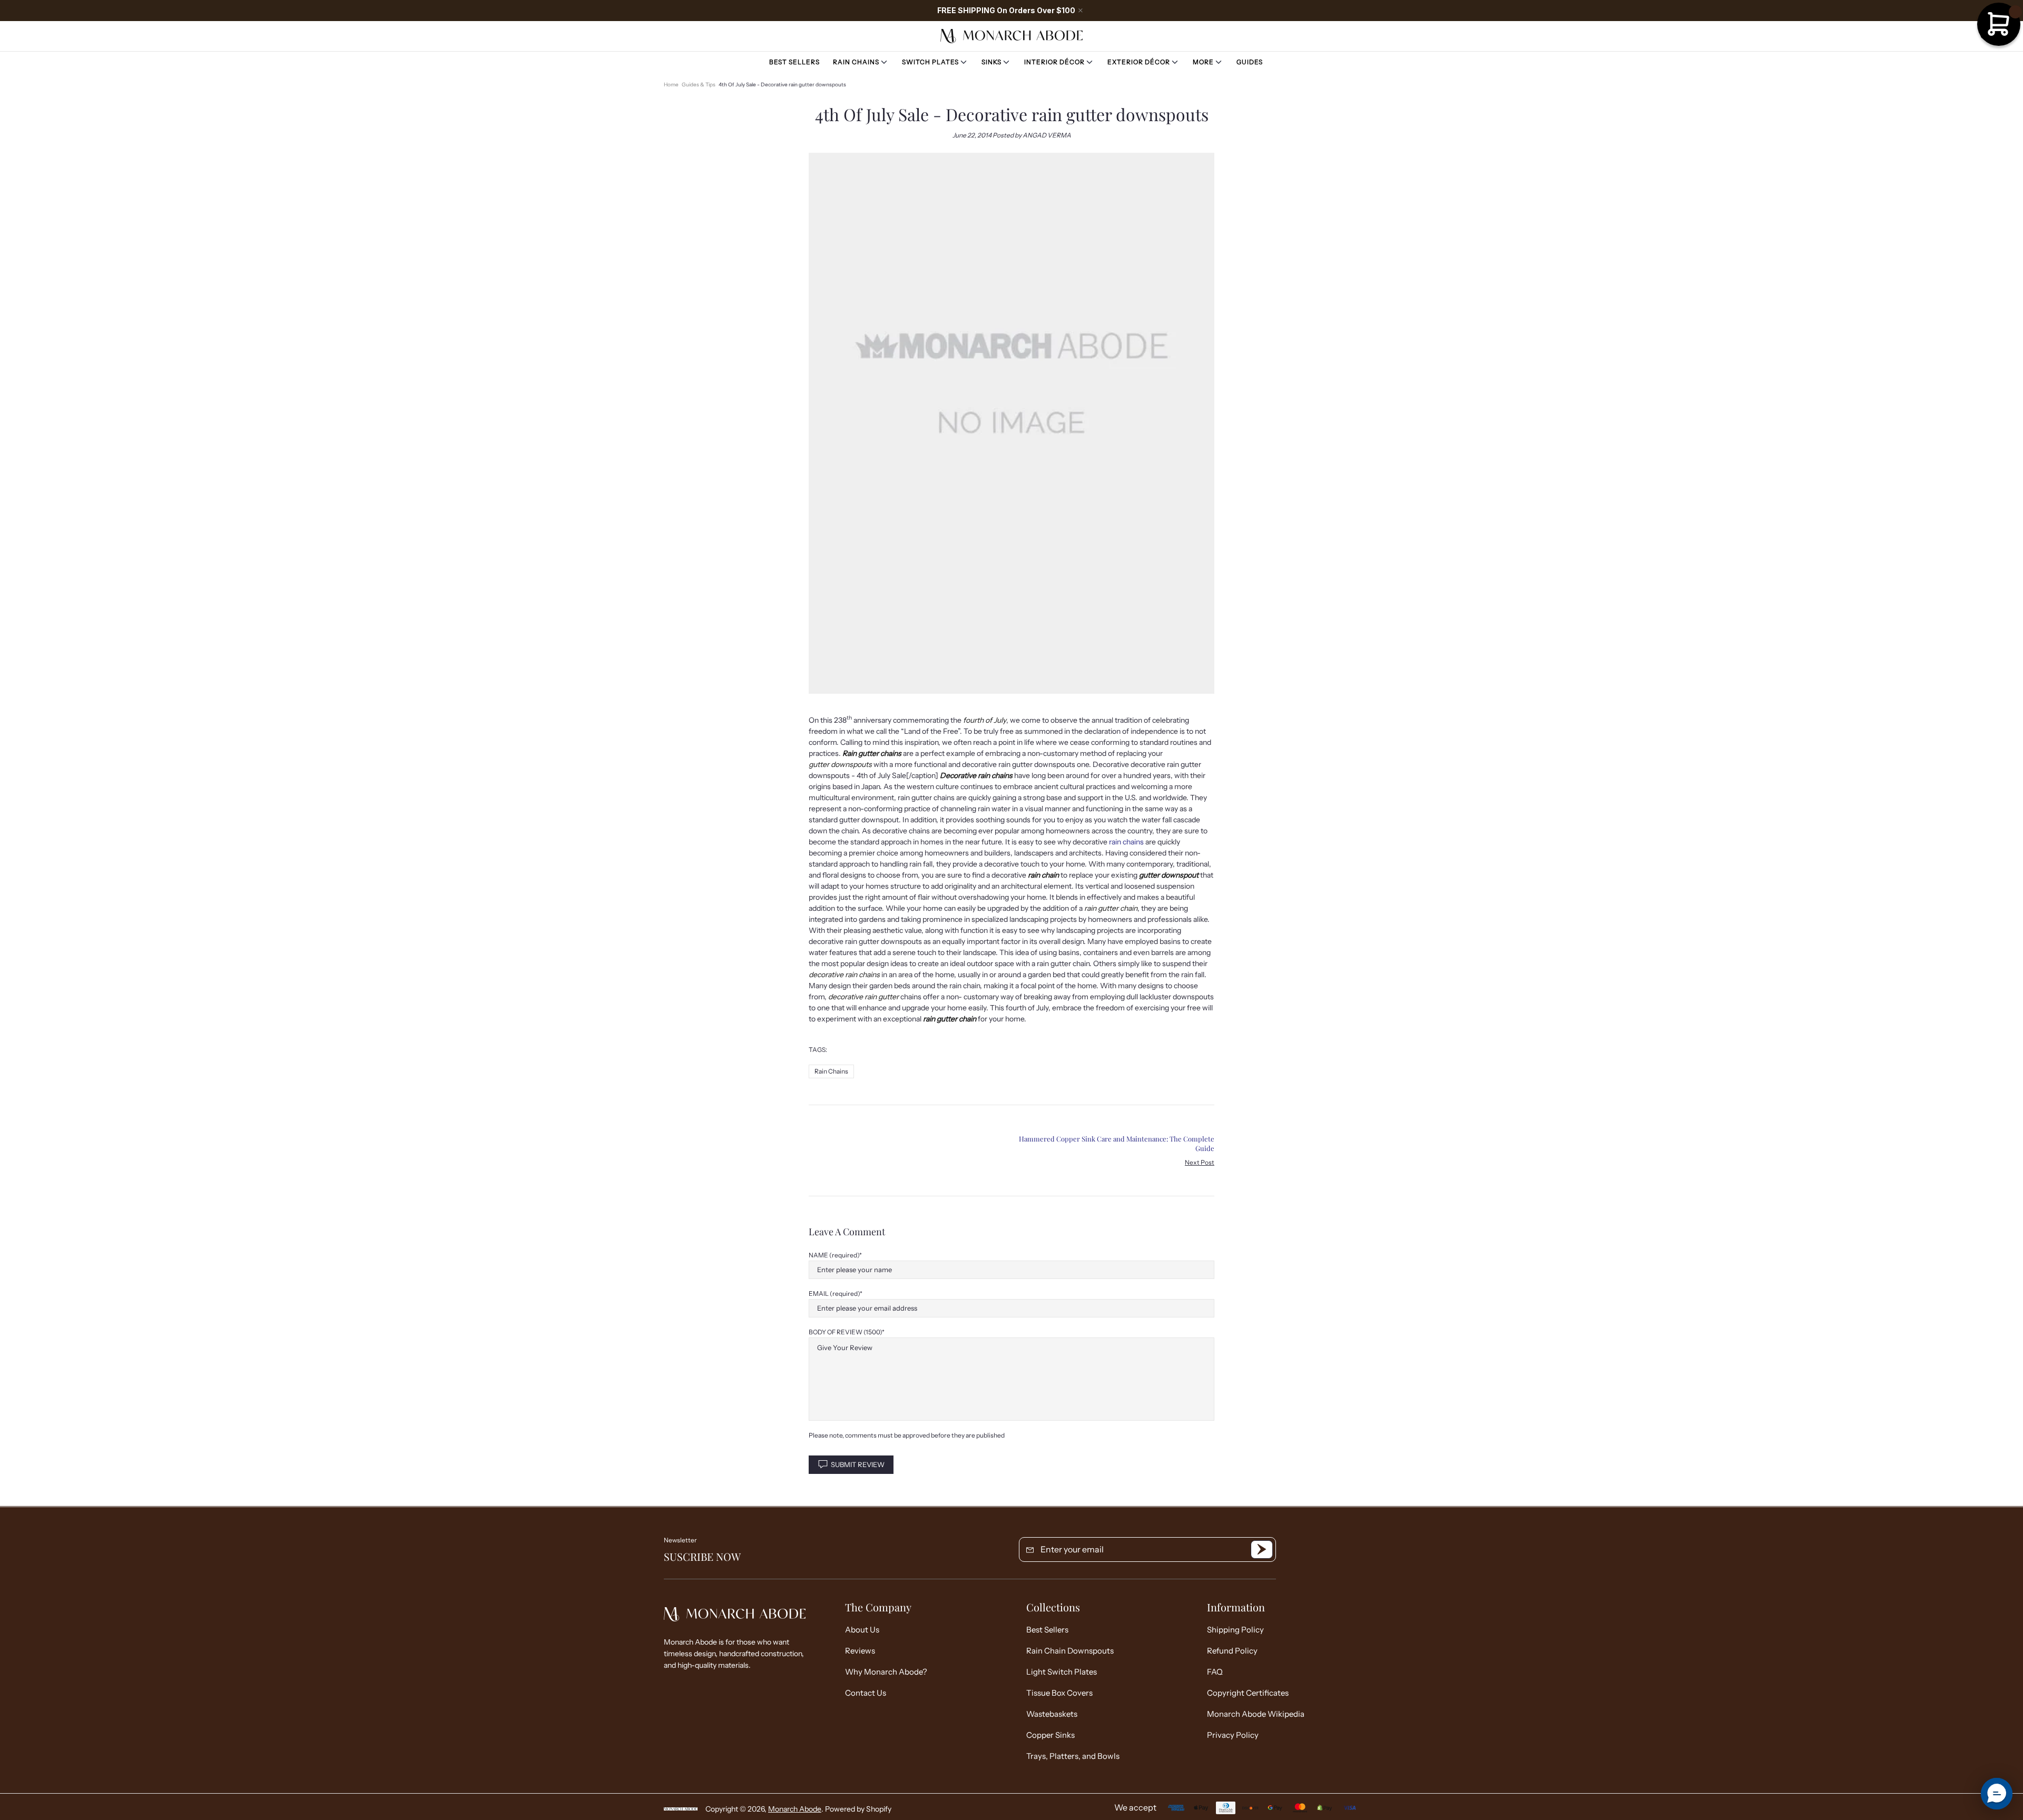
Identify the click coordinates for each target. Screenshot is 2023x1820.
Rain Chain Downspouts (1070, 1651)
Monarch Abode (1011, 36)
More (1203, 62)
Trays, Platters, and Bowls (1073, 1756)
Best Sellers (794, 62)
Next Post (1200, 1162)
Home (671, 85)
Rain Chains (856, 62)
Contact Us (866, 1693)
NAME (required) (834, 1255)
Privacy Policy (1233, 1735)
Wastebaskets (1052, 1714)
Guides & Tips (699, 85)
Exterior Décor (1139, 62)
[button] (1997, 1794)
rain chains (1126, 842)
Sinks (991, 62)
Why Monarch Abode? (886, 1672)
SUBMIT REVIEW (858, 1464)
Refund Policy (1232, 1651)
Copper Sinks (1050, 1735)
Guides (1250, 62)
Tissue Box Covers (1059, 1693)
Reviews (860, 1651)
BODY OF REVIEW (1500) (845, 1332)
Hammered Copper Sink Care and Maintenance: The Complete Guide (1117, 1143)
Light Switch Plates (1062, 1672)
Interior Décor (1054, 62)
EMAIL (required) (834, 1293)
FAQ (1215, 1672)
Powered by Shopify (858, 1809)
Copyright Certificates (1248, 1693)
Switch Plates (930, 62)
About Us (862, 1630)
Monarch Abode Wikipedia (1256, 1714)
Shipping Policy (1235, 1630)
